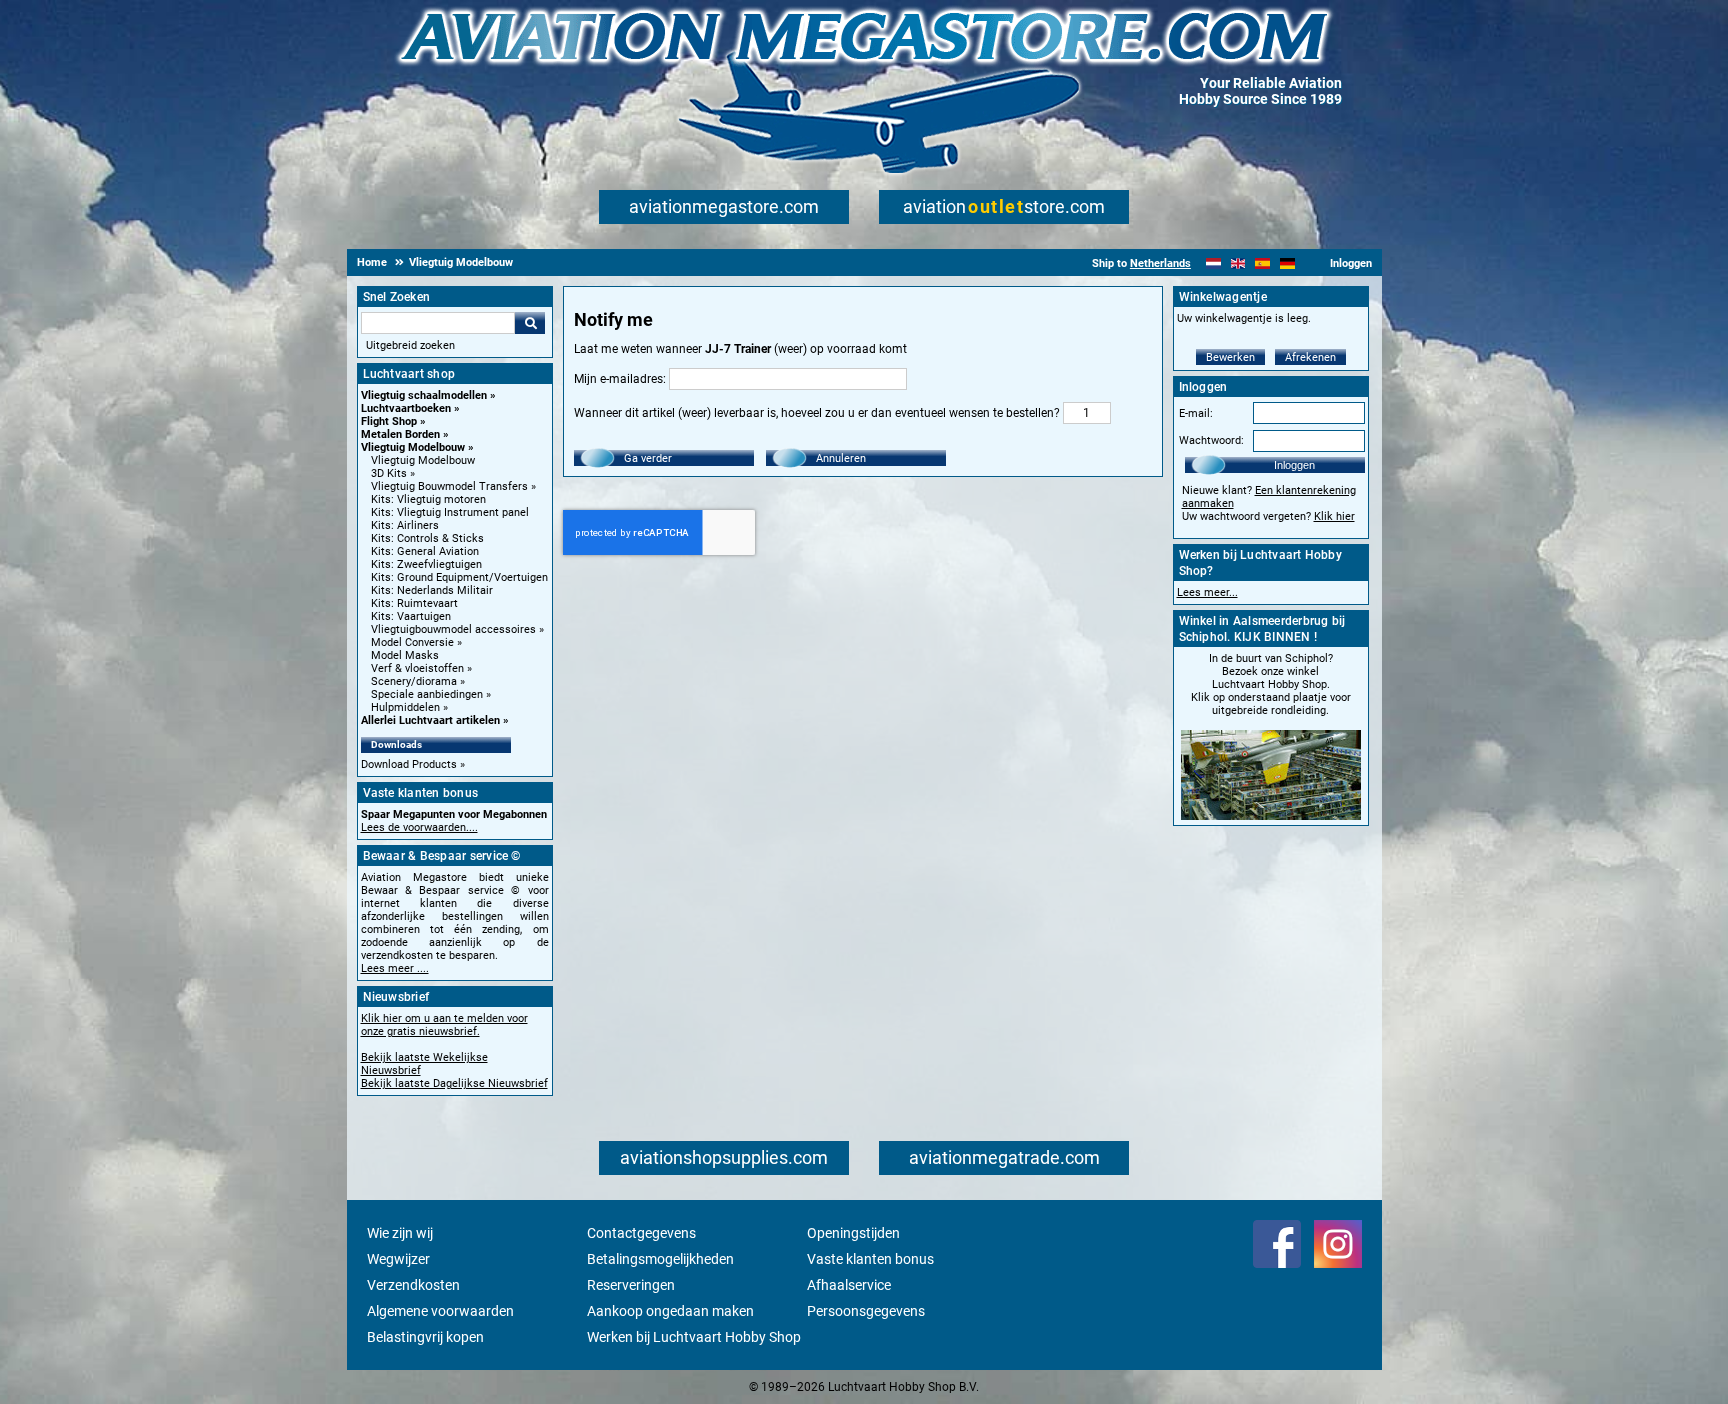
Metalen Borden (400, 434)
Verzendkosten (413, 1285)
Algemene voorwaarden (440, 1311)
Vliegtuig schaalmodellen (424, 395)
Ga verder (648, 458)
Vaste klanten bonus (870, 1259)
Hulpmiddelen (405, 707)
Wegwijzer (398, 1259)
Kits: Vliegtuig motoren (428, 499)
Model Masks (405, 655)
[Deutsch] (1287, 263)
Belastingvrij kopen (425, 1337)
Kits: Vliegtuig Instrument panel (450, 512)
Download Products (409, 764)
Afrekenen (1310, 357)
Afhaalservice (849, 1285)
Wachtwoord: (1211, 440)
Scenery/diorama (414, 681)
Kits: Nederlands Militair (432, 590)
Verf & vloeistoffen (417, 668)
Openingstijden (853, 1233)
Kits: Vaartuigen (411, 616)
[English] (1238, 263)
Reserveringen (631, 1285)
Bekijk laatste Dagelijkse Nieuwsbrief (454, 1083)
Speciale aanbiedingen (427, 694)
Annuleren (841, 458)
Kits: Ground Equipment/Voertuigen (459, 577)
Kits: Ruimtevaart (414, 603)
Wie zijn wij (400, 1233)
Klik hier (1334, 516)
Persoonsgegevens (866, 1311)
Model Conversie (412, 642)
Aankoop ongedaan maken (670, 1311)
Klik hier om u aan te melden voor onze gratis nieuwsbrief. (444, 1025)
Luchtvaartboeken (406, 408)
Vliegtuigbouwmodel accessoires (453, 629)
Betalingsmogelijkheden (660, 1259)
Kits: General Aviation (425, 551)
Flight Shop (389, 421)
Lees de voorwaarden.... (419, 827)
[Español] (1262, 263)
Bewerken (1230, 357)
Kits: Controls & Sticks (427, 538)
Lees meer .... (395, 968)
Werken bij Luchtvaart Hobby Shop (694, 1337)
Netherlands (1160, 263)
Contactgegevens (641, 1233)
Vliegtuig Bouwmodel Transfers (449, 486)
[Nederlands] (1213, 263)
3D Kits (389, 473)
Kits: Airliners (405, 525)
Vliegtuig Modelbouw (413, 447)
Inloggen (1294, 465)
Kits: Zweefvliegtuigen (426, 564)
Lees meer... (1207, 592)
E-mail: (1196, 413)
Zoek (530, 323)
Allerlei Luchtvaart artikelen (430, 720)
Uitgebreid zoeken (410, 345)
